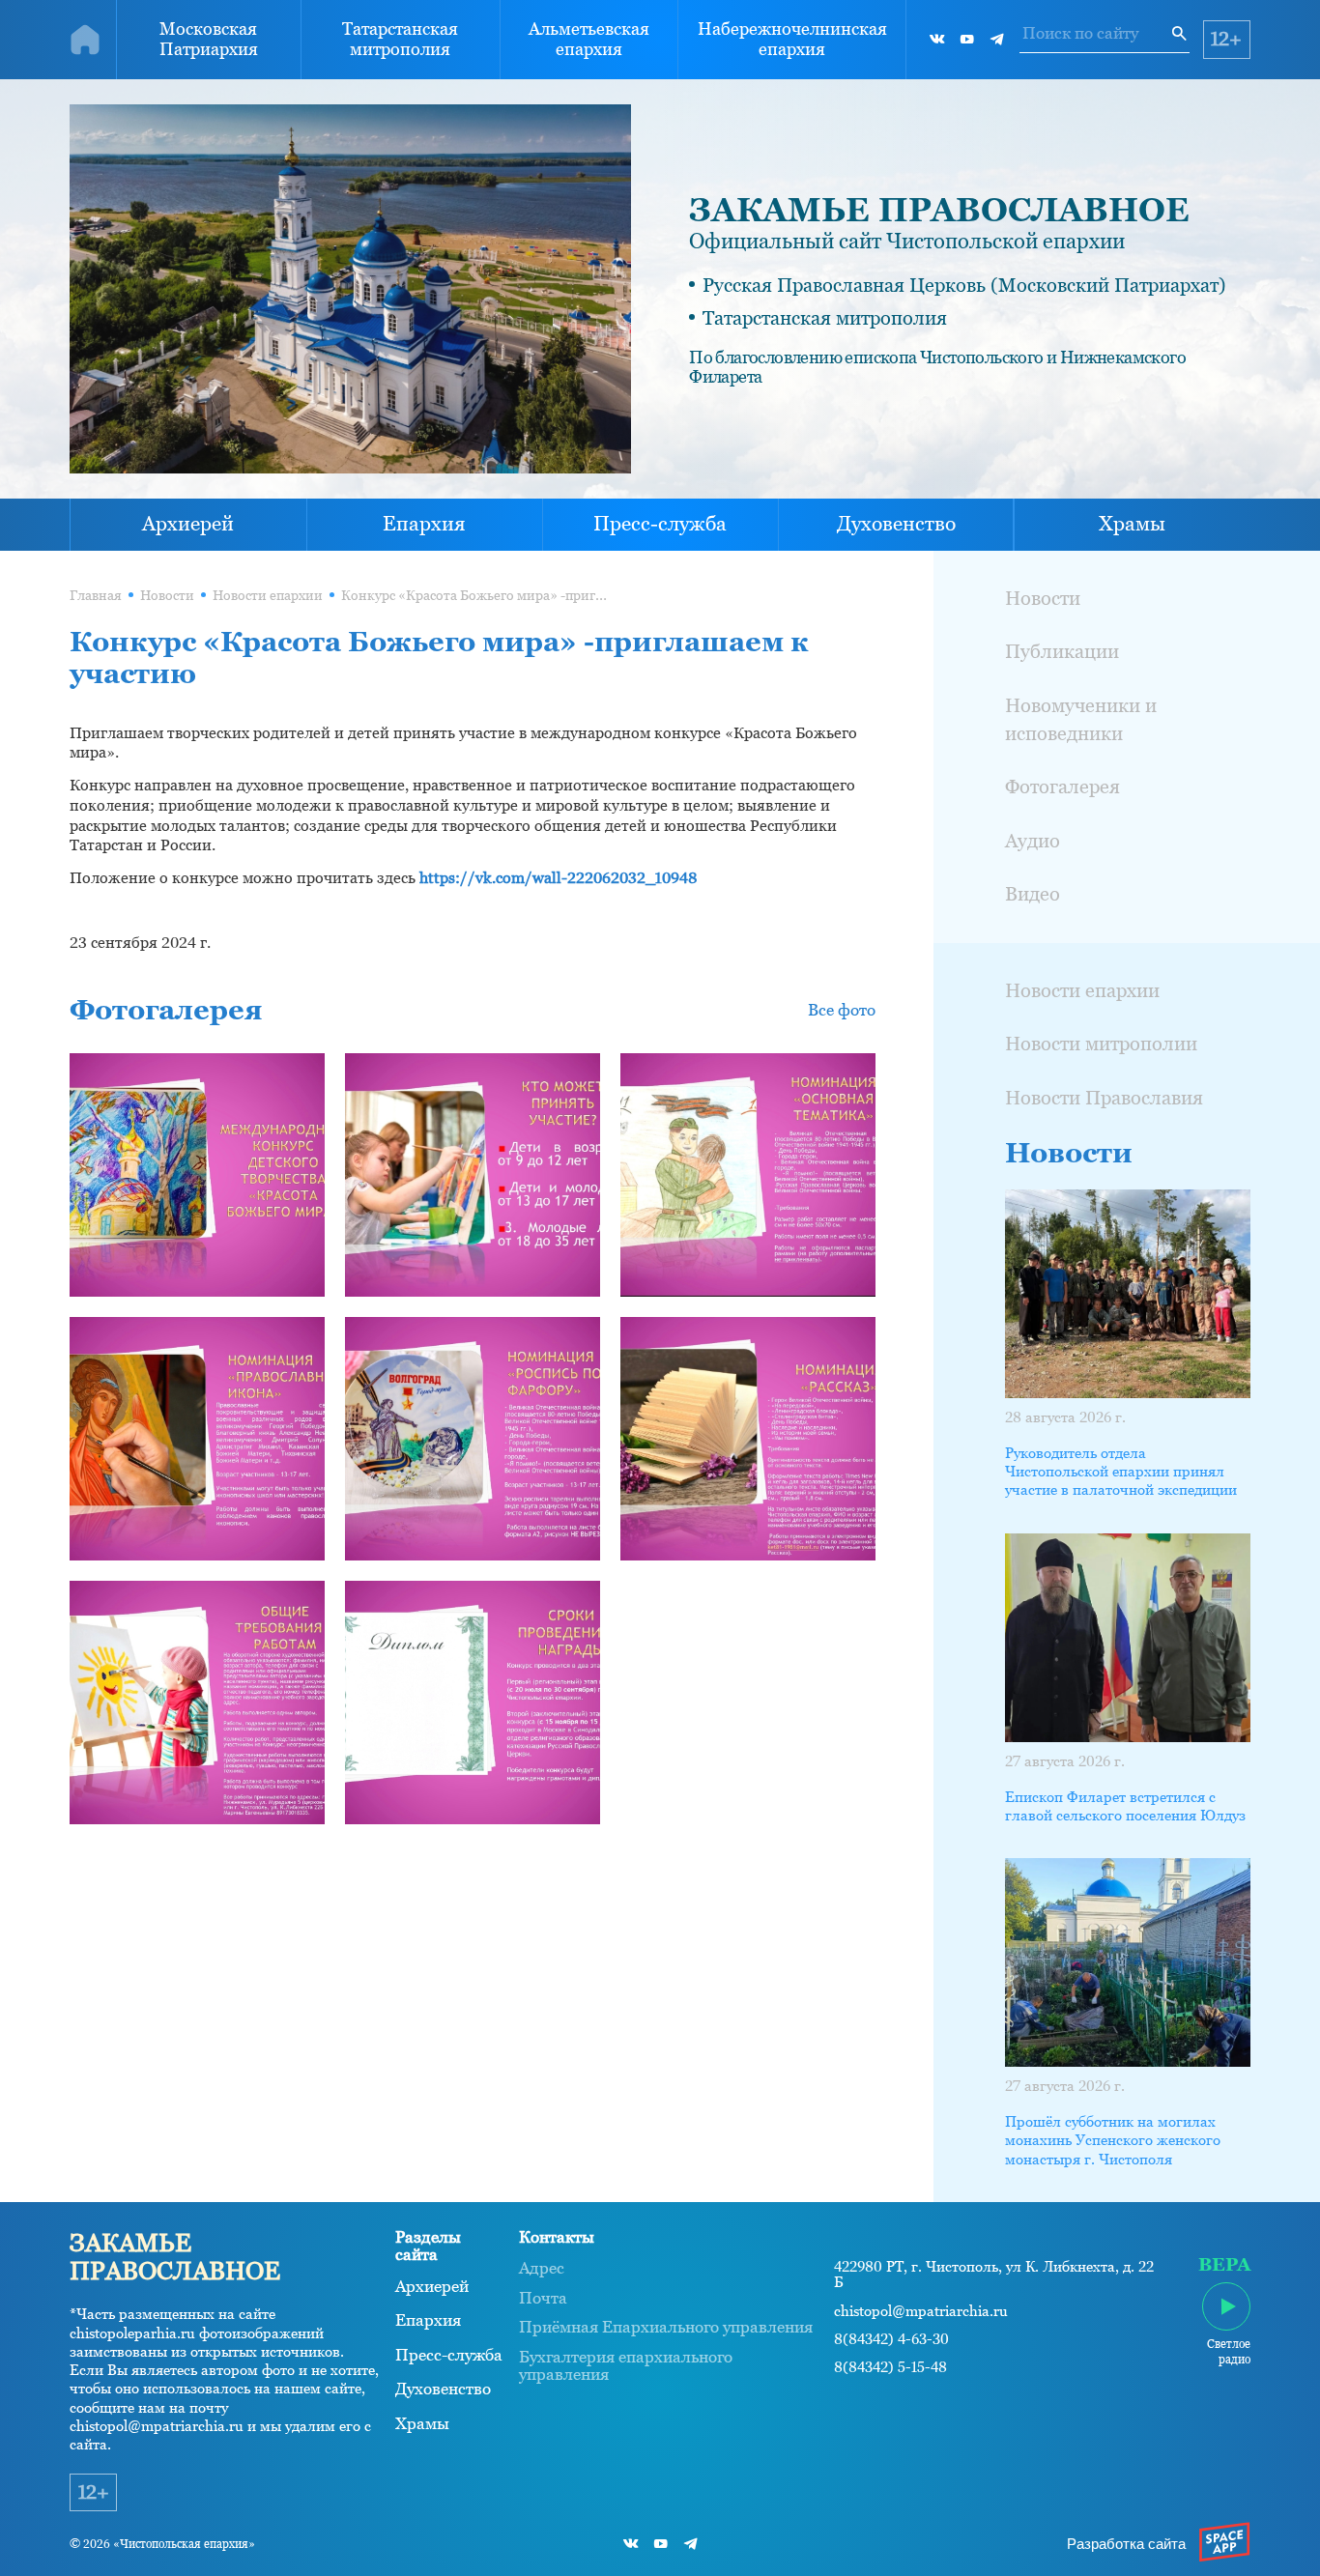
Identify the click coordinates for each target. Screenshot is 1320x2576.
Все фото (842, 1010)
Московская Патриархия (209, 39)
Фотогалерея (1062, 787)
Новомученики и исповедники (1081, 719)
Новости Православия (1104, 1098)
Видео (1033, 894)
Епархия (424, 524)
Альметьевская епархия (589, 39)
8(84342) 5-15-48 (890, 2367)
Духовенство (896, 524)
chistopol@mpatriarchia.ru (921, 2311)
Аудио (1033, 841)
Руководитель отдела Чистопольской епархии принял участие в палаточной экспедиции (1121, 1472)
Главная (96, 596)
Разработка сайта (1126, 2544)
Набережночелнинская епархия (792, 39)
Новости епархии (268, 596)
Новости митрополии (1101, 1044)
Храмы (1132, 524)
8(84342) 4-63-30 (891, 2339)
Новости (167, 596)
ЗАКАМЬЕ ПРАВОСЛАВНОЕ (939, 210)
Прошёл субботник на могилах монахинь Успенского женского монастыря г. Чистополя (1113, 2140)
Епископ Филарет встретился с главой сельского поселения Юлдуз (1125, 1806)
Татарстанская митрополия (400, 39)
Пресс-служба (660, 524)
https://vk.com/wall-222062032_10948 (559, 878)
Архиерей (188, 524)
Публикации (1062, 651)
